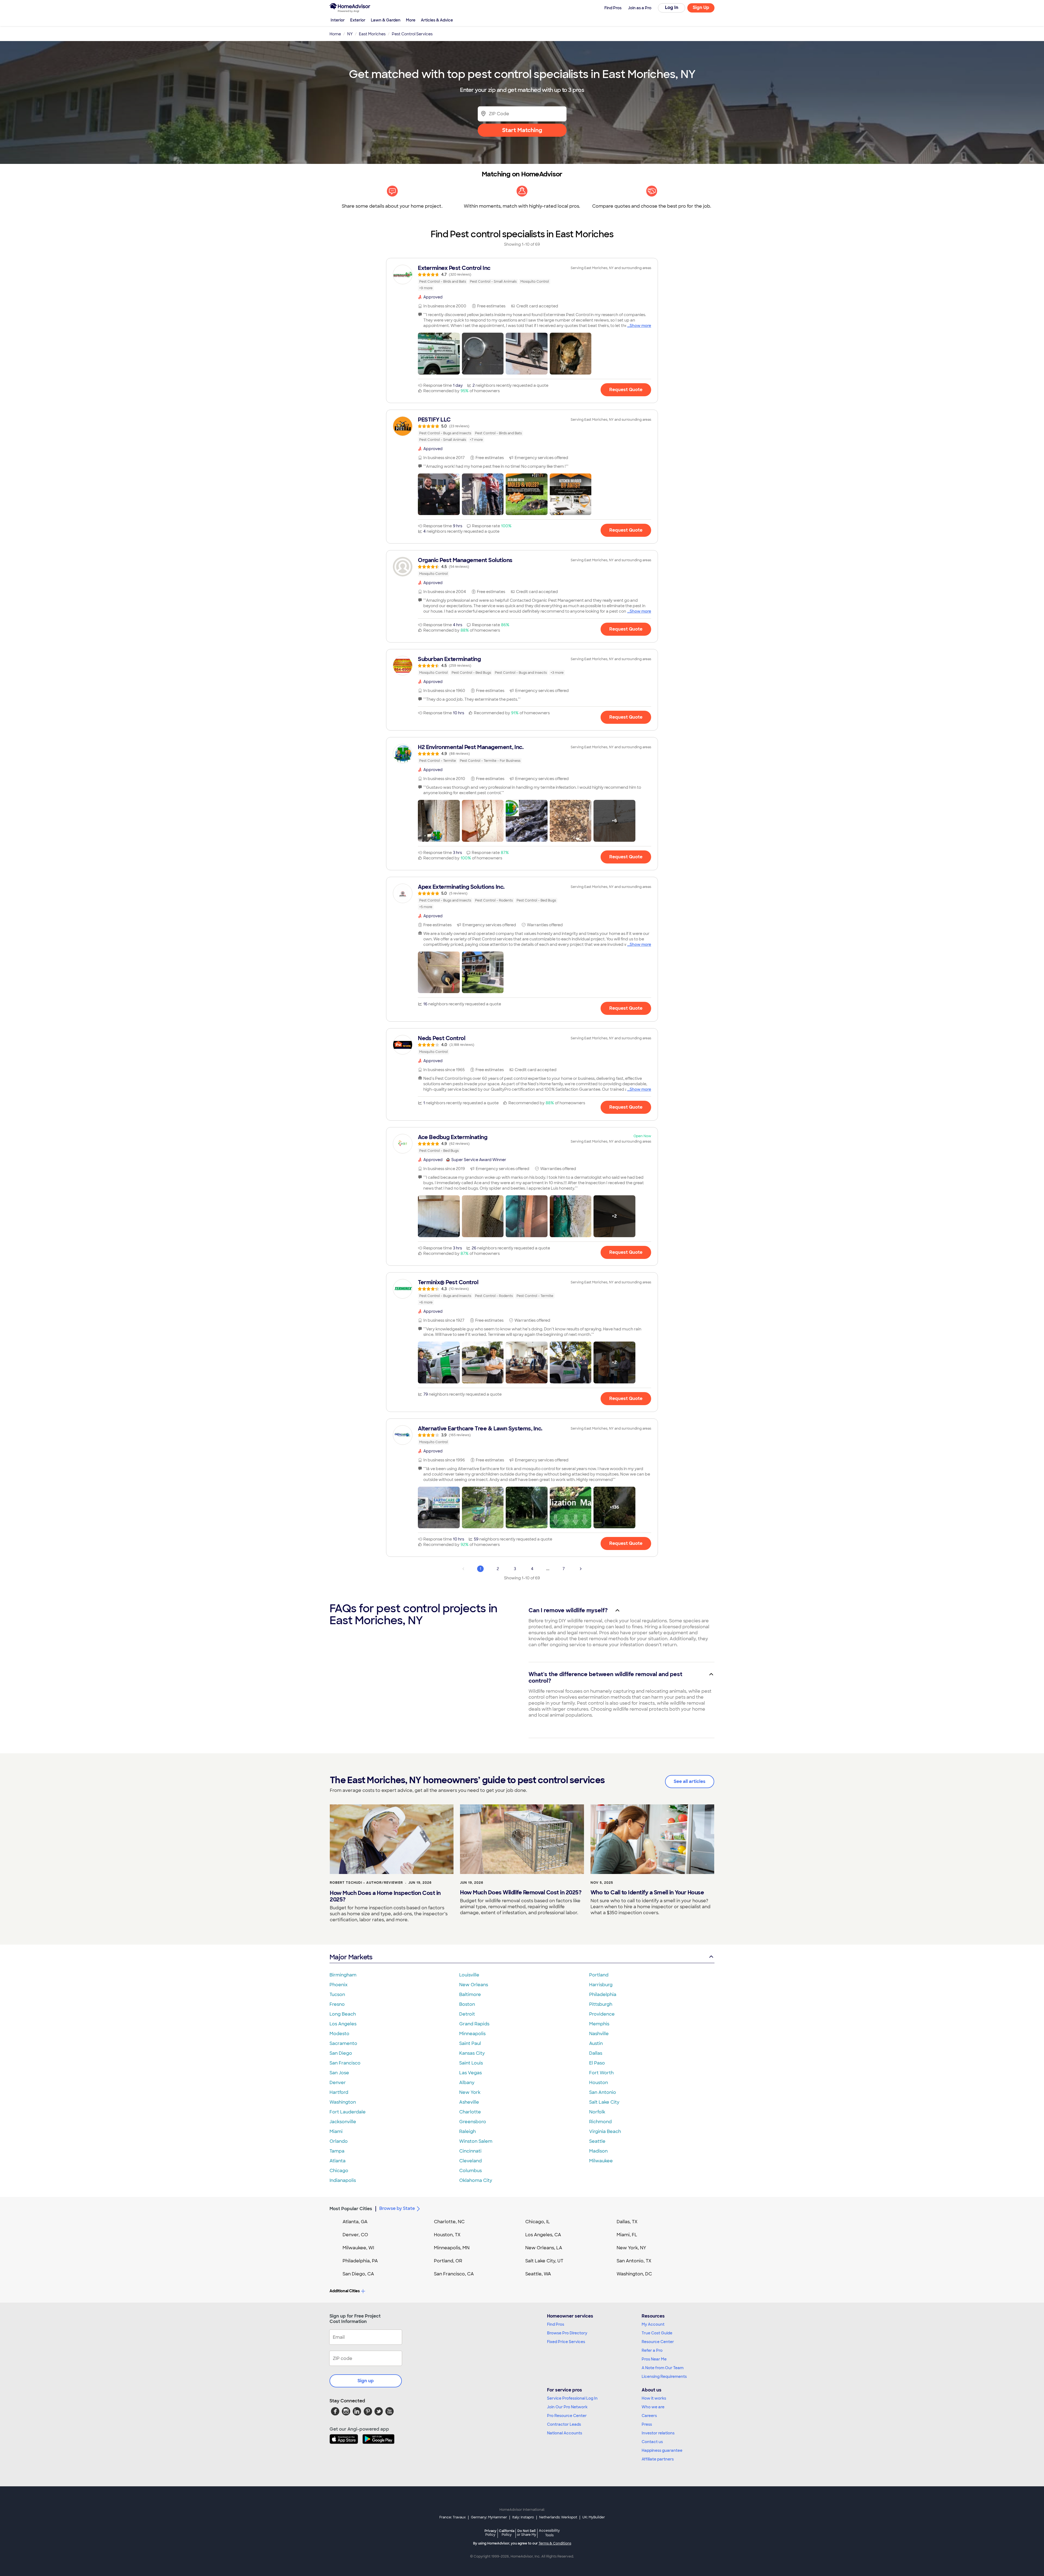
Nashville (599, 2034)
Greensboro (473, 2122)
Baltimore (470, 1995)
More (411, 20)
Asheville (469, 2102)
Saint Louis (471, 2063)
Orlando (339, 2141)
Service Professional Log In (572, 2398)
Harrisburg (601, 1985)
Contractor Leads (564, 2424)
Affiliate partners (658, 2459)
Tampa (337, 2151)
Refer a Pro (652, 2350)
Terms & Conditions (555, 2543)
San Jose (339, 2073)
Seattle (597, 2141)
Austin (596, 2043)
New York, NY (631, 2248)
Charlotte (470, 2112)
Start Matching (522, 130)
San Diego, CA (358, 2274)
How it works (654, 2398)
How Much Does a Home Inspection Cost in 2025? (385, 1896)
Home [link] (335, 34)
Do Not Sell (526, 2533)
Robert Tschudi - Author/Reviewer (366, 1883)
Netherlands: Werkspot (558, 2517)
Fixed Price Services (566, 2342)
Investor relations (658, 2433)
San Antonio (603, 2092)
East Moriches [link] (372, 34)
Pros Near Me (654, 2359)
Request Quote (626, 390)
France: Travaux (453, 2517)
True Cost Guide (657, 2333)
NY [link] (350, 34)
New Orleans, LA (544, 2248)
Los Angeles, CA (543, 2235)
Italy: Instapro (523, 2517)
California (507, 2533)
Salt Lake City (604, 2102)
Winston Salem (476, 2141)
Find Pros (556, 2324)
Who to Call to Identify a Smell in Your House (647, 1892)
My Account (653, 2324)
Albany (467, 2083)
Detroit (467, 2014)
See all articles (690, 1781)
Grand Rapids (474, 2024)
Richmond (600, 2122)
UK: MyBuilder (594, 2517)
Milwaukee (601, 2161)
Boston (467, 2004)
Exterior (358, 20)
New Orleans (474, 1985)
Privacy (490, 2533)
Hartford (339, 2092)
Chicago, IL (538, 2222)
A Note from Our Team (663, 2368)
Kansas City (472, 2053)
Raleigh (467, 2131)
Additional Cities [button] (345, 2291)
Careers (649, 2416)
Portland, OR (448, 2261)
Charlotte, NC (449, 2222)
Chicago (339, 2171)
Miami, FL (627, 2235)
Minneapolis (472, 2034)
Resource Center (658, 2342)
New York (470, 2092)
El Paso (597, 2063)
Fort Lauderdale (348, 2112)
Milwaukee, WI (358, 2248)
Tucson (337, 1995)
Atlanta (338, 2161)
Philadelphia (603, 1995)
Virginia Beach (605, 2131)
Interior (338, 20)
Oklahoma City (476, 2180)
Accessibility (549, 2533)
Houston (599, 2083)
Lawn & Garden (386, 20)
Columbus (470, 2171)
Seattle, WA (538, 2274)
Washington (343, 2102)
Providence (602, 2014)
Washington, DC (634, 2274)
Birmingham (343, 1975)
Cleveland (470, 2161)
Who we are (653, 2407)
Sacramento (343, 2043)
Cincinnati (470, 2151)
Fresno (337, 2004)
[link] (522, 278)
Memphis (599, 2024)
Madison (598, 2151)
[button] (439, 354)
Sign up (366, 2381)
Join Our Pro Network (567, 2407)
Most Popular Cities (351, 2209)
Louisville (469, 1975)
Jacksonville (343, 2122)
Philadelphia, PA (360, 2261)
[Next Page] (581, 1569)
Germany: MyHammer (489, 2517)
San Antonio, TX (634, 2261)
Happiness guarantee (662, 2450)
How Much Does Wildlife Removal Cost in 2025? (521, 1892)
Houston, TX (447, 2235)
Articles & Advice (437, 20)
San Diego (341, 2053)
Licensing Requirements (664, 2377)
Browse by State (397, 2208)
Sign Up (701, 7)
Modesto (339, 2034)
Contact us (652, 2442)
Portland (599, 1975)
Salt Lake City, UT (544, 2261)
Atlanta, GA (355, 2222)
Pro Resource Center (567, 2416)
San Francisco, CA (454, 2274)
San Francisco (345, 2063)
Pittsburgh (601, 2004)
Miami (336, 2131)
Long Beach (343, 2014)
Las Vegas (470, 2073)
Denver (338, 2083)
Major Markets (351, 1957)
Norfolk (597, 2112)
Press (647, 2424)
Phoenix (338, 1985)
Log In (672, 7)
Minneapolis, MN (452, 2248)
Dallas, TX (627, 2222)
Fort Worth (601, 2073)
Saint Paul (470, 2043)
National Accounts (565, 2433)
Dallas (596, 2053)
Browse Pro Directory (567, 2333)
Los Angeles (343, 2024)
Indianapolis (343, 2180)
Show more (640, 326)
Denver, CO (355, 2235)
